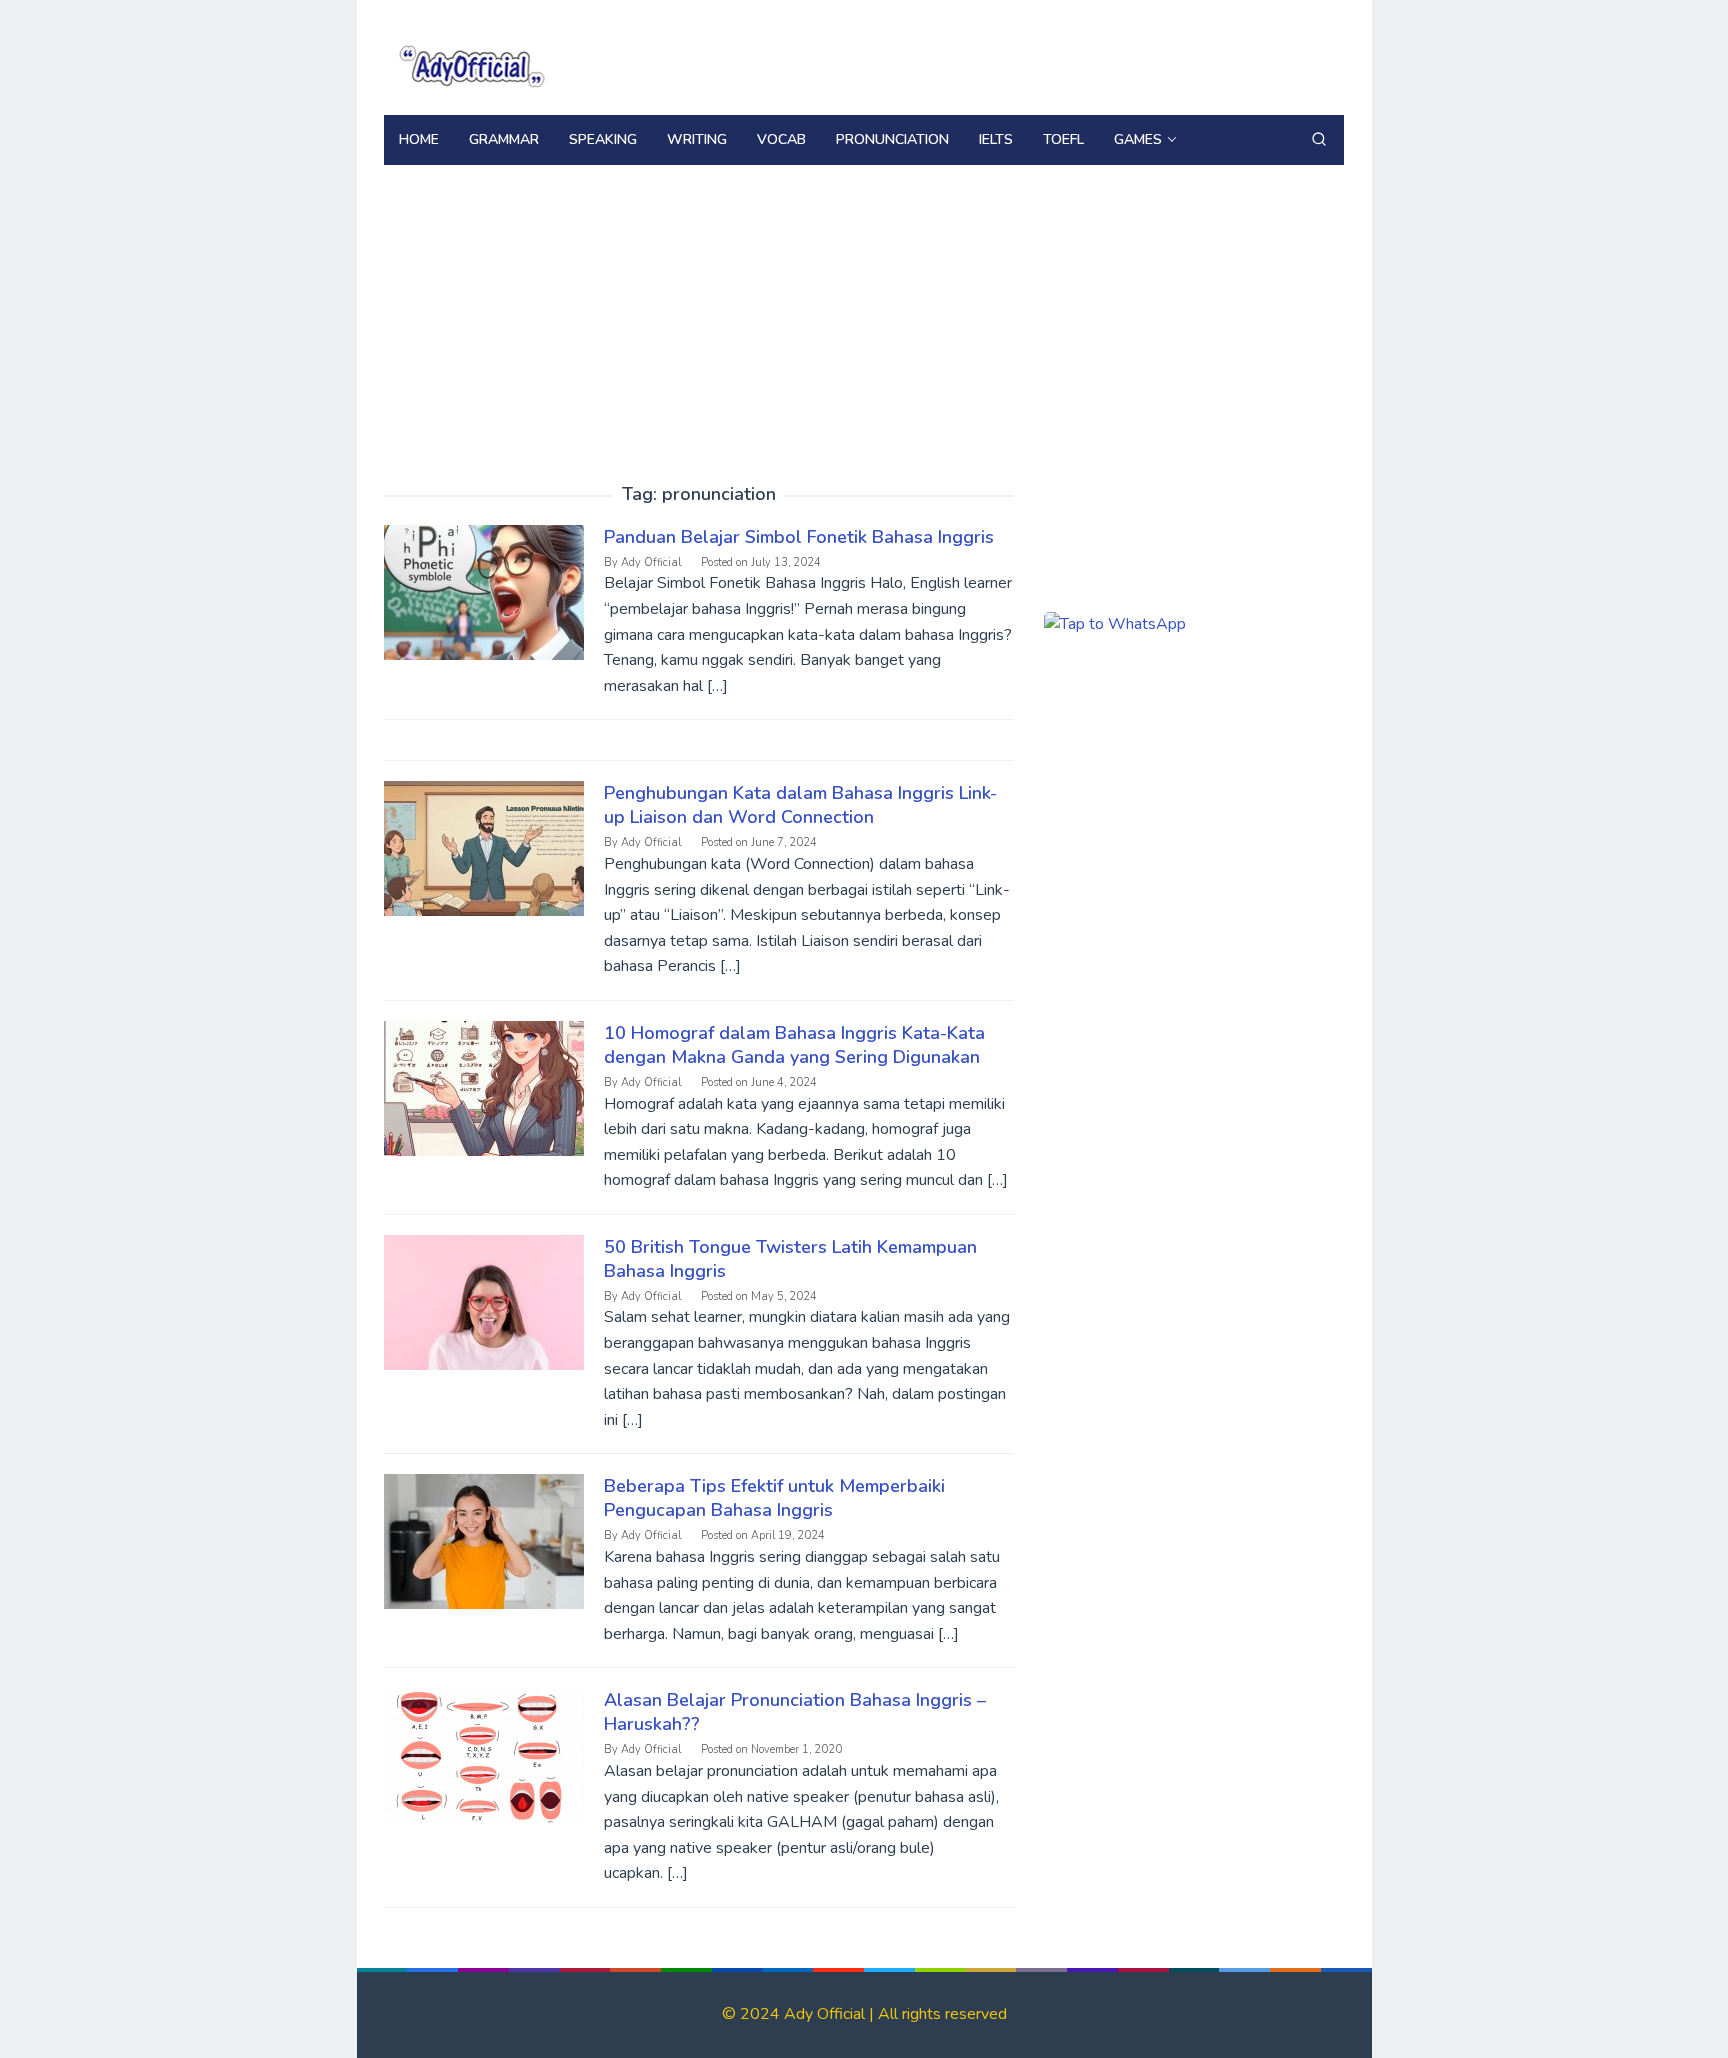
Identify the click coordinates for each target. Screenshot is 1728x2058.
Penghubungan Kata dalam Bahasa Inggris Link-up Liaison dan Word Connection (800, 805)
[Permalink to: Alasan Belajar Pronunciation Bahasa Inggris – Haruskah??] (484, 1755)
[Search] (1319, 140)
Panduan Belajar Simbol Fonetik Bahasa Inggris (799, 537)
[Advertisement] (864, 315)
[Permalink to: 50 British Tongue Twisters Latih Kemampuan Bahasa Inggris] (484, 1301)
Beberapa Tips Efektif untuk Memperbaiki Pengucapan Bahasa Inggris (774, 1498)
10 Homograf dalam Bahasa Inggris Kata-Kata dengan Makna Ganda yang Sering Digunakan (794, 1045)
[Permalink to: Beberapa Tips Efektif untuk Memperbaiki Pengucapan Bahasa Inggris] (484, 1541)
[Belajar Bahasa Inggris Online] (469, 63)
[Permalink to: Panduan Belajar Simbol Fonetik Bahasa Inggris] (484, 591)
